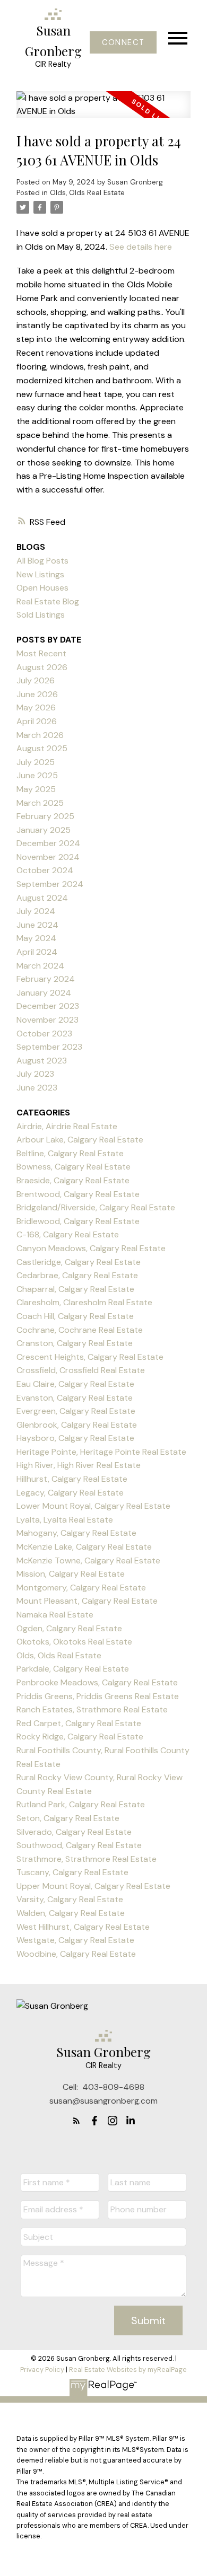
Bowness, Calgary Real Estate (74, 1167)
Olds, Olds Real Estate (87, 193)
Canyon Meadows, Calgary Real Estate (91, 1248)
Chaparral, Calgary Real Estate (75, 1289)
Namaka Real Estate (55, 1615)
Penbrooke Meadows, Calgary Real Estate (97, 1682)
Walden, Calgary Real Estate (71, 1913)
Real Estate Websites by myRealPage (128, 2370)
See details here (141, 247)
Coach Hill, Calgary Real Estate (75, 1316)
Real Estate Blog (48, 601)
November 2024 (48, 857)
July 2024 (36, 911)
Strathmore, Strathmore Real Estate (87, 1859)
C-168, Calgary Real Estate (68, 1234)
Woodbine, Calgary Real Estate (76, 1954)
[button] (123, 42)
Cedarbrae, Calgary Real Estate (77, 1275)
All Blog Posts (42, 561)
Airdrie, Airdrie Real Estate (67, 1126)
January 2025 (44, 830)
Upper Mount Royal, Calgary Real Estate (93, 1886)
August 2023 (42, 1061)
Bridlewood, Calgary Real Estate (78, 1221)
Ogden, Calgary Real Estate (69, 1628)
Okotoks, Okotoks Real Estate (74, 1642)
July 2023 (35, 1074)
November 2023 (48, 1020)
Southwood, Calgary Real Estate (79, 1845)
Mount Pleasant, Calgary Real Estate (87, 1601)
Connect (123, 42)
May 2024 (36, 938)
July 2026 (36, 680)
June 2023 (37, 1088)
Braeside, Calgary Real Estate (73, 1180)
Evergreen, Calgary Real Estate (76, 1411)
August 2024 (42, 898)
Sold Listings (41, 615)
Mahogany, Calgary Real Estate (76, 1533)
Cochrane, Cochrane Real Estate (80, 1330)
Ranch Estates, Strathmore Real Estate (92, 1709)
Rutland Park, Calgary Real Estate (81, 1804)
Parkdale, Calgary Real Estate (73, 1669)
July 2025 (36, 762)
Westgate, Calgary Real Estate (75, 1940)
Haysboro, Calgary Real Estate (75, 1438)
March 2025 (40, 803)
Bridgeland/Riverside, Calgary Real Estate (96, 1207)
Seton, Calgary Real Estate (68, 1818)
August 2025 (42, 748)
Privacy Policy (42, 2370)
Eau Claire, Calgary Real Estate (75, 1384)
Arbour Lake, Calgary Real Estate (80, 1140)
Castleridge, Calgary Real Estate (79, 1262)
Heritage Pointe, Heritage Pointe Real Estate (101, 1452)
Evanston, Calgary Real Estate (75, 1398)
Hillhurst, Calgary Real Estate (72, 1479)
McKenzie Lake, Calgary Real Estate (84, 1547)
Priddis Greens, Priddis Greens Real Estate (98, 1696)
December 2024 (48, 843)
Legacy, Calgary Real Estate (70, 1493)
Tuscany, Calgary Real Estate (72, 1872)
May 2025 (36, 789)
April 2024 (37, 952)
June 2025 (37, 775)
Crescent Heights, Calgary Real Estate (90, 1357)
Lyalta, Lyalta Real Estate (65, 1520)
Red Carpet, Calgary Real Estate (79, 1723)
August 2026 (42, 667)
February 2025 (45, 816)
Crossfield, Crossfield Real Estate (81, 1370)
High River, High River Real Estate (79, 1465)
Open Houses (42, 588)
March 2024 (40, 966)
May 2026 (36, 707)
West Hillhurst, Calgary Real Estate (83, 1927)
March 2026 (40, 735)
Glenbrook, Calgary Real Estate (77, 1425)
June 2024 (37, 925)
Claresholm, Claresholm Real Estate (84, 1302)
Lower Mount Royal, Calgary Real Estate (93, 1506)
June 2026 (37, 694)
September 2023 (49, 1047)
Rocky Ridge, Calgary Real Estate (80, 1737)
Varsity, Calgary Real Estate (70, 1899)
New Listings (40, 574)
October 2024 (45, 870)
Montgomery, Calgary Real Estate (81, 1588)
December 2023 (48, 1006)
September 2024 (50, 884)
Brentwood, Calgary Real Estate (78, 1194)
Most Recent (41, 653)
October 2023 (44, 1034)
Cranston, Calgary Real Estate (75, 1343)
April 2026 (37, 721)
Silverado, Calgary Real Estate (74, 1832)
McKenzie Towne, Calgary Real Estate (88, 1560)
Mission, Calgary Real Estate (71, 1574)
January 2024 (44, 993)
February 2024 (46, 979)
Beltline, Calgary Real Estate (70, 1153)
